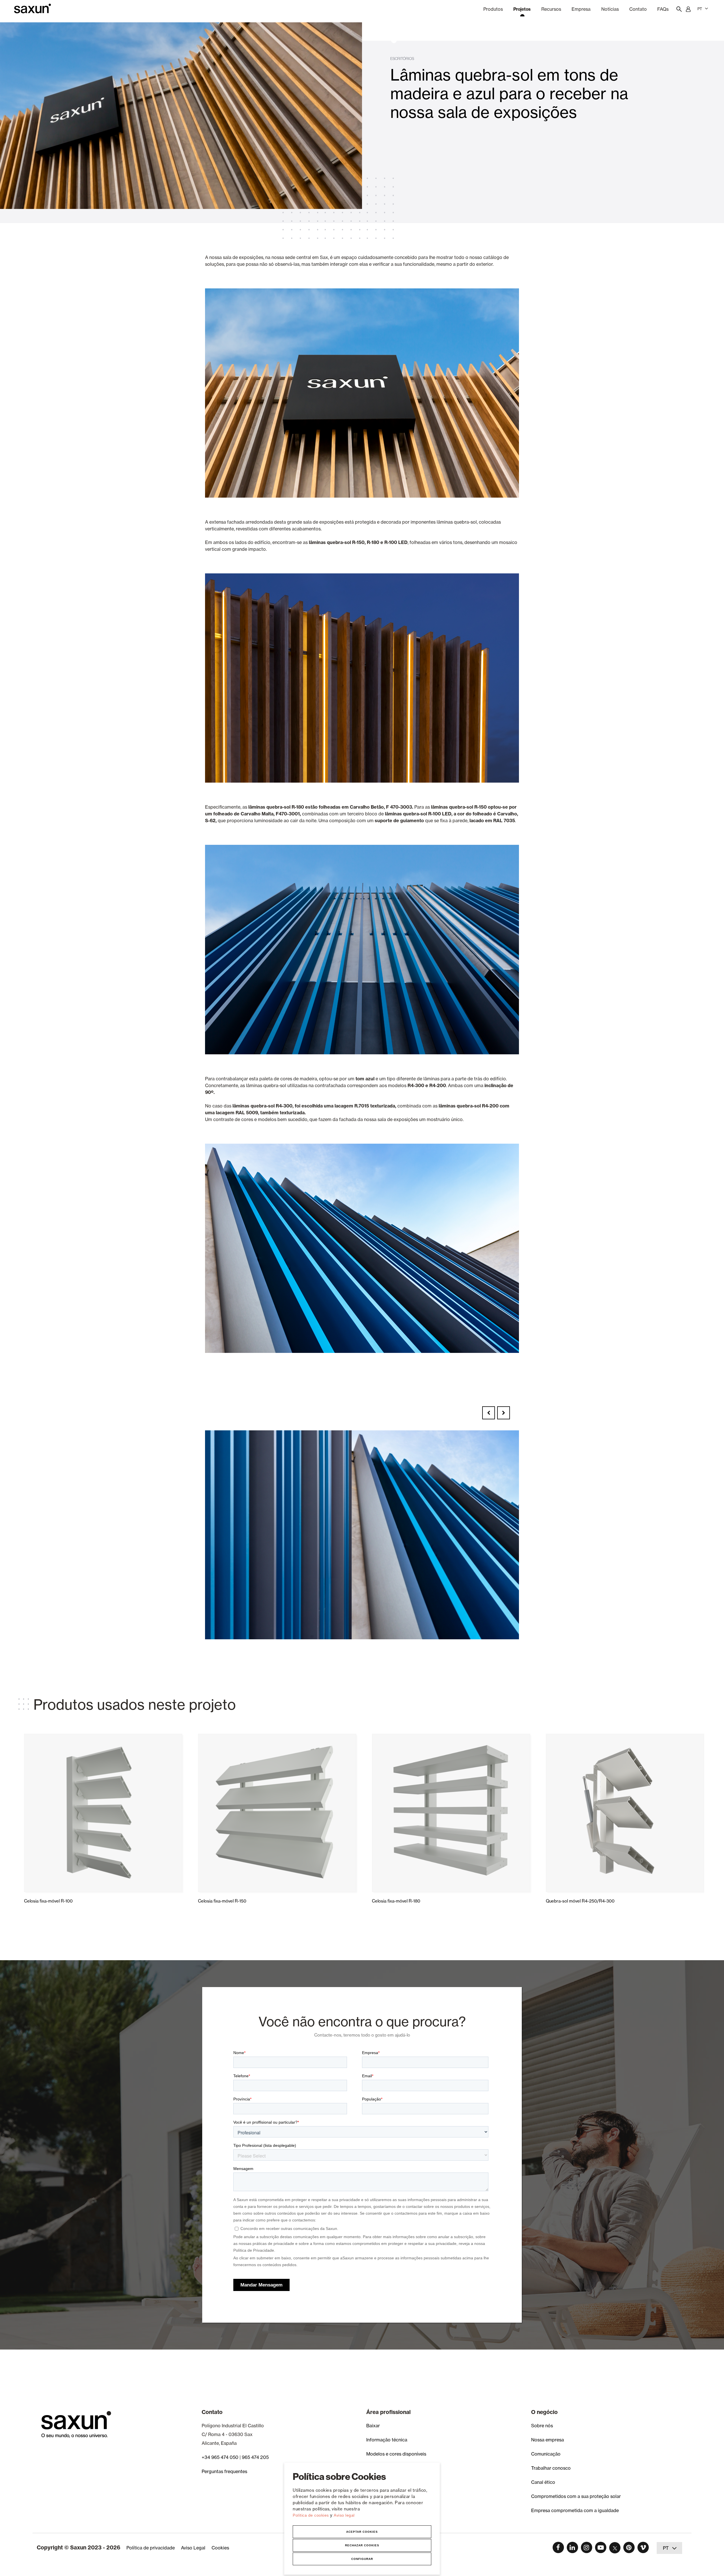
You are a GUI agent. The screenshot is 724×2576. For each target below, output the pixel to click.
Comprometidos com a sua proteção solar (576, 2496)
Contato (638, 9)
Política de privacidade (151, 2548)
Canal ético (543, 2482)
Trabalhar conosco (551, 2468)
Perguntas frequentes (224, 2471)
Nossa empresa (548, 2440)
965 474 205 (255, 2457)
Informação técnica (387, 2440)
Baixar (373, 2426)
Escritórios (402, 59)
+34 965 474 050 (220, 2457)
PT (700, 9)
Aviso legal (344, 2515)
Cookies (220, 2548)
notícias (610, 9)
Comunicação (546, 2454)
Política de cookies (311, 2515)
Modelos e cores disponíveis (396, 2454)
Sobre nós (542, 2426)
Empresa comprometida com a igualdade (575, 2510)
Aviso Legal (193, 2548)
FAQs (663, 9)
